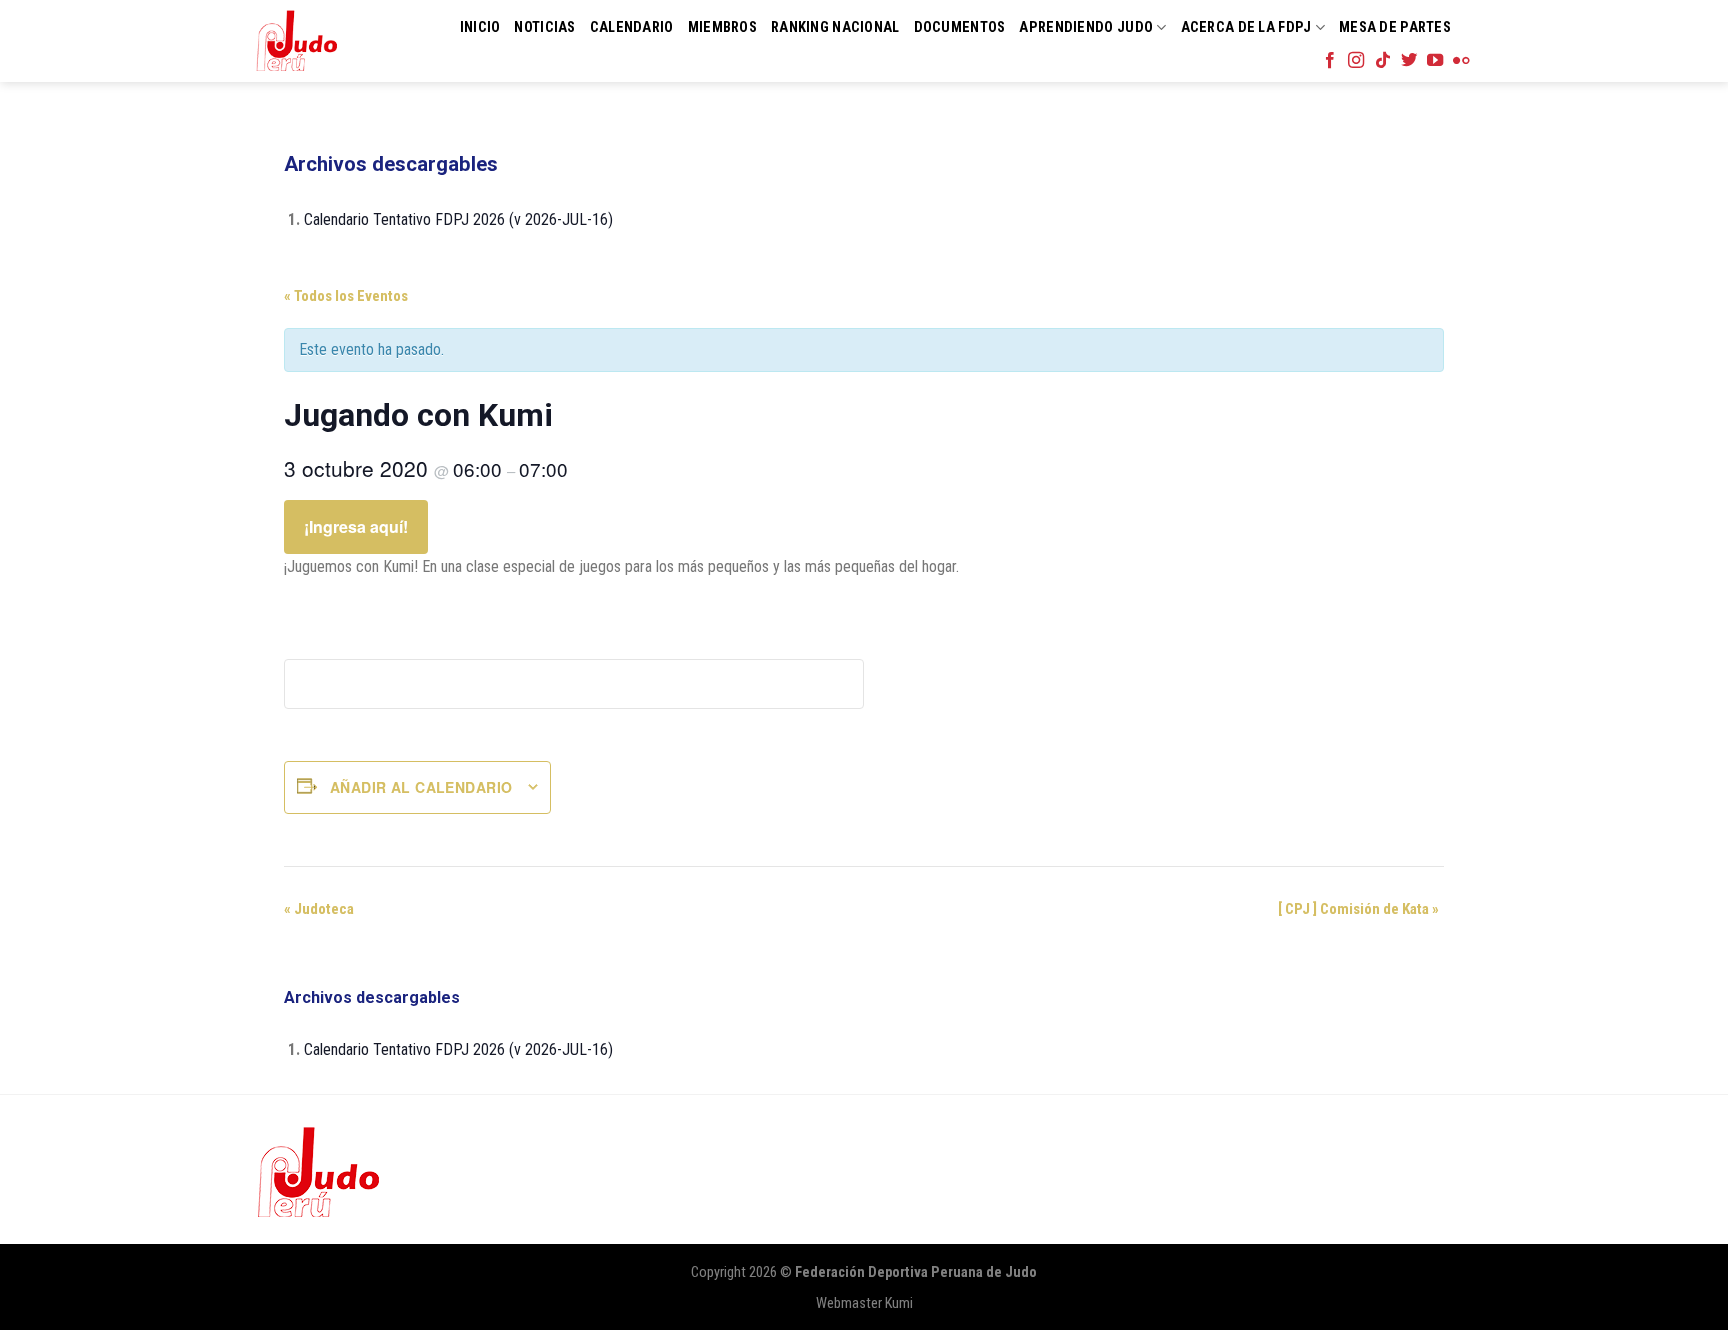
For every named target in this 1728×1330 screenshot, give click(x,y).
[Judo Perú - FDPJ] (296, 40)
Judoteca (319, 909)
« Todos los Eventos (346, 296)
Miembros (722, 27)
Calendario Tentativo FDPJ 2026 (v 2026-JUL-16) (458, 219)
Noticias (544, 27)
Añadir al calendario (421, 787)
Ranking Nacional (835, 27)
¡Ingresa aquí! (356, 526)
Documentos (960, 27)
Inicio (480, 27)
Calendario (632, 27)
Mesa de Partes (1395, 27)
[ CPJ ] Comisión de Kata (1358, 909)
